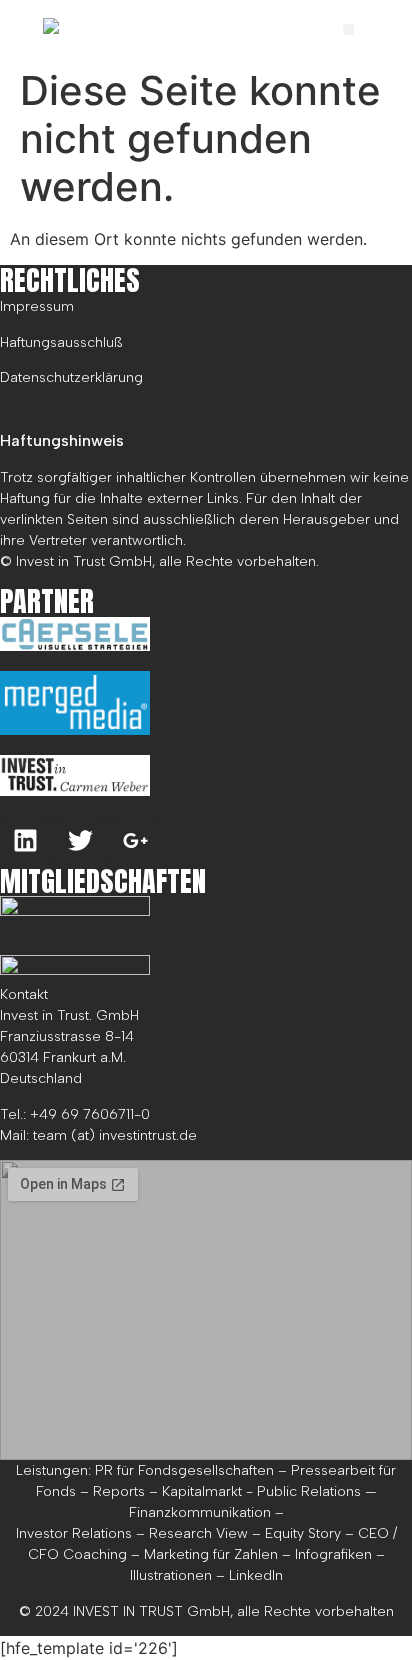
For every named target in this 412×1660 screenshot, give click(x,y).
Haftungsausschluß (61, 342)
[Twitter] (80, 841)
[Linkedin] (25, 841)
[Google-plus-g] (135, 841)
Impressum (37, 306)
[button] (348, 29)
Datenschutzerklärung (71, 377)
